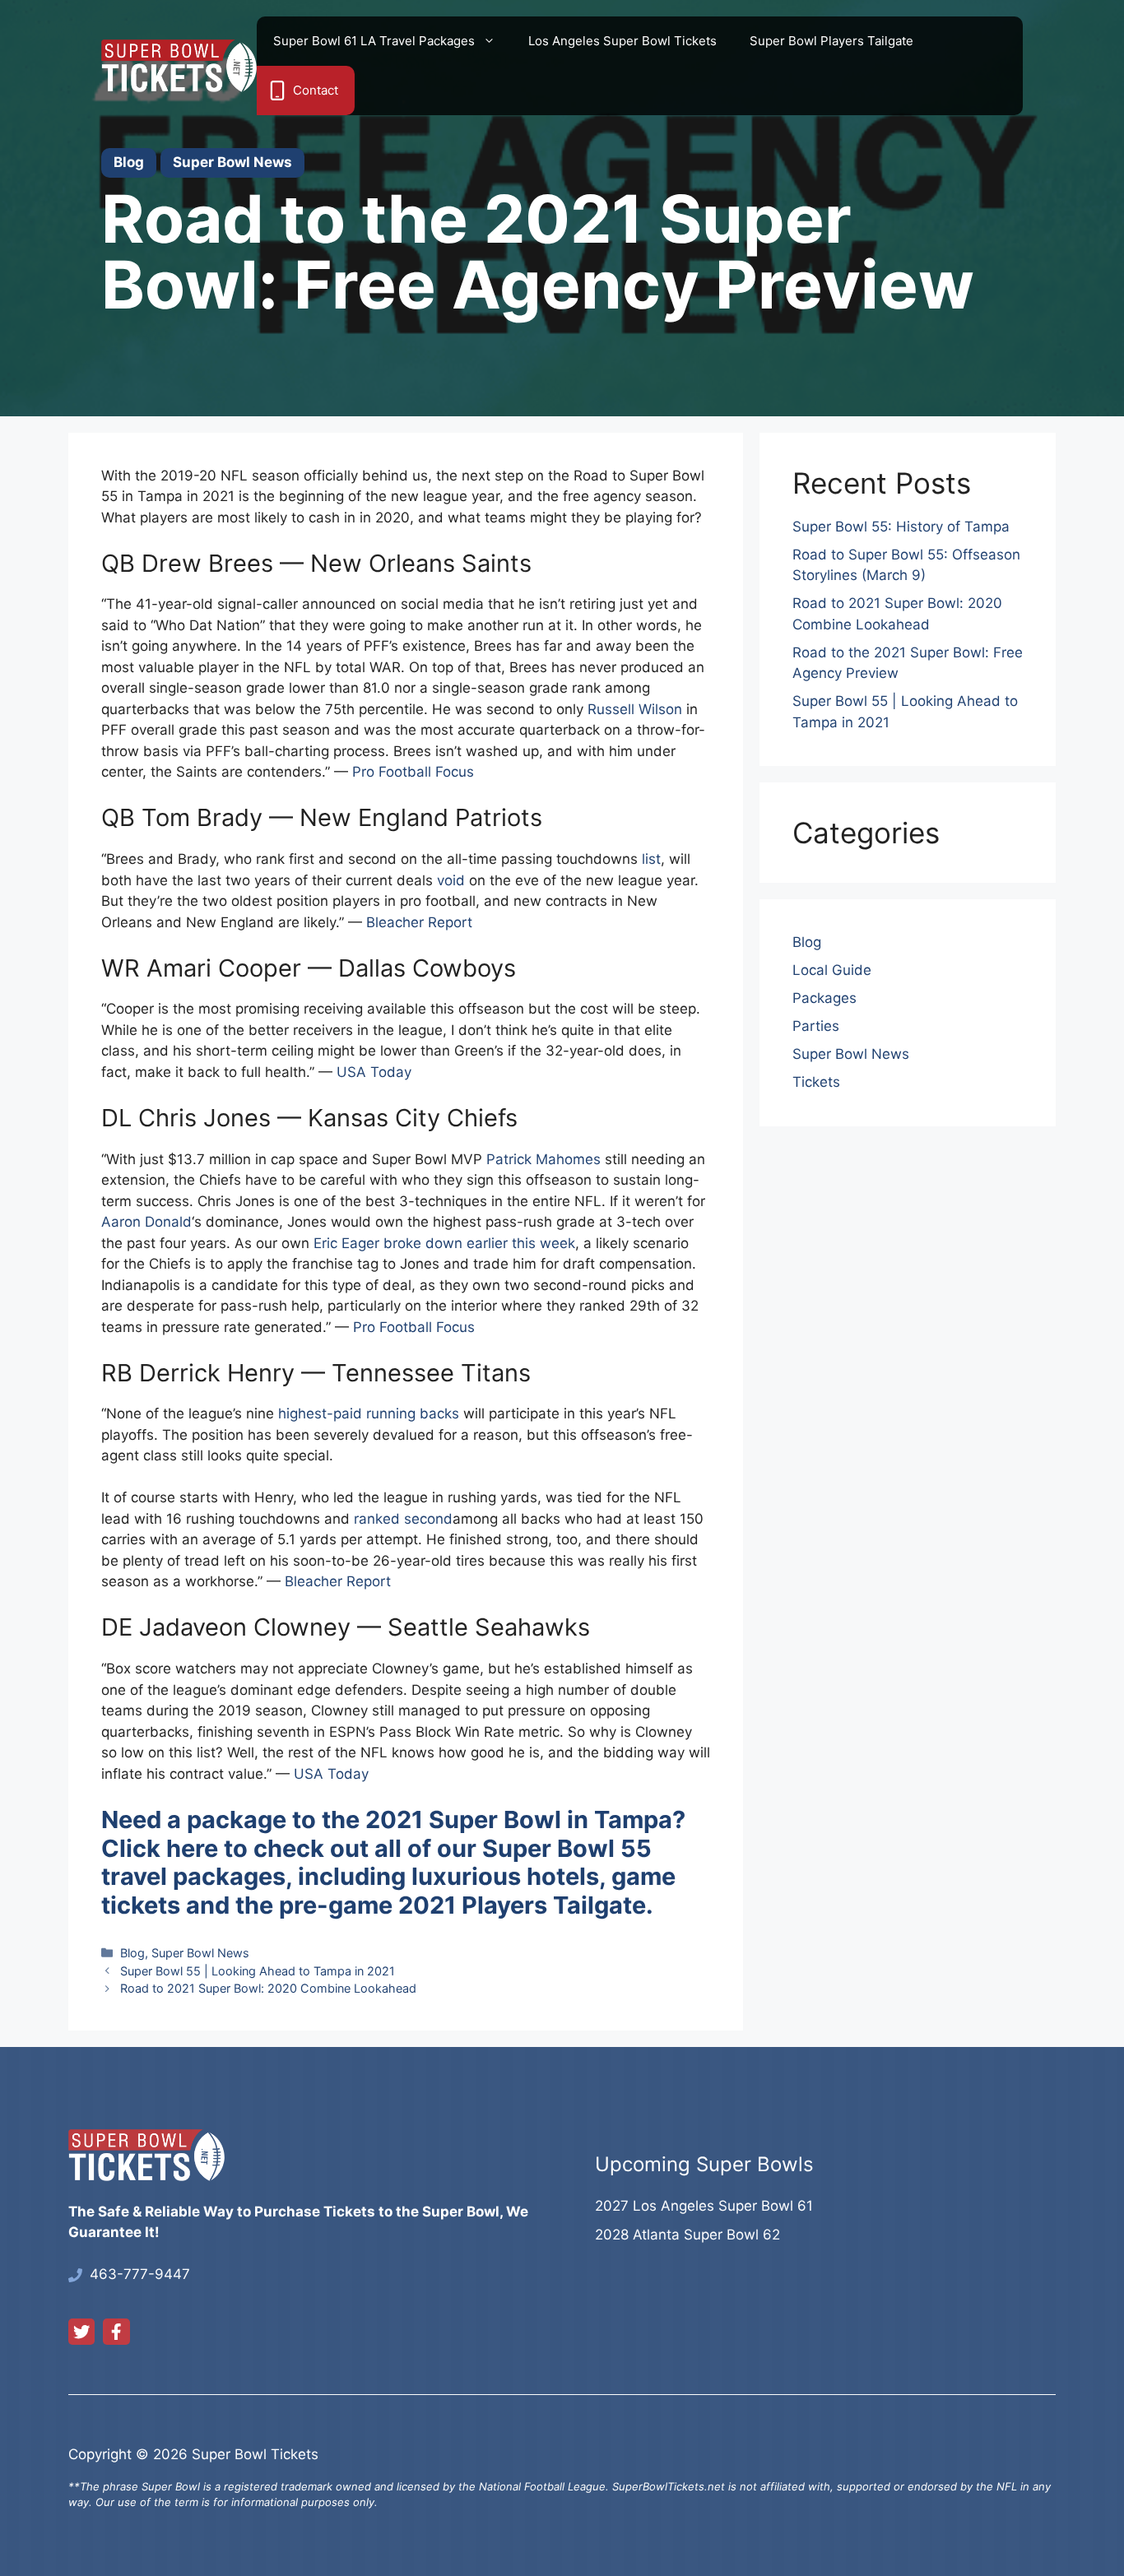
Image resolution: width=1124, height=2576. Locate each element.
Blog (132, 1953)
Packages (824, 998)
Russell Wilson (635, 709)
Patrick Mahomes (543, 1159)
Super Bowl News (200, 1953)
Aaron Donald (146, 1222)
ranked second (403, 1519)
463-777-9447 (140, 2274)
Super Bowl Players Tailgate (831, 41)
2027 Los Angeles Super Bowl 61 (704, 2206)
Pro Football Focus (413, 772)
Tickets (816, 1082)
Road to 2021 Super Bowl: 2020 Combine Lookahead (268, 1988)
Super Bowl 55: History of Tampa (901, 527)
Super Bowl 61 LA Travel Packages (374, 41)
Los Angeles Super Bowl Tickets (622, 41)
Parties (816, 1026)
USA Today (374, 1072)
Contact (316, 90)
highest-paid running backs (369, 1413)
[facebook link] (116, 2332)
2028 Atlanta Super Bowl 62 (687, 2235)
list (651, 859)
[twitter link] (81, 2332)
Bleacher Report (419, 922)
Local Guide (832, 970)
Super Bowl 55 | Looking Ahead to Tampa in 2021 (258, 1971)
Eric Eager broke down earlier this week (444, 1243)
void (451, 880)
